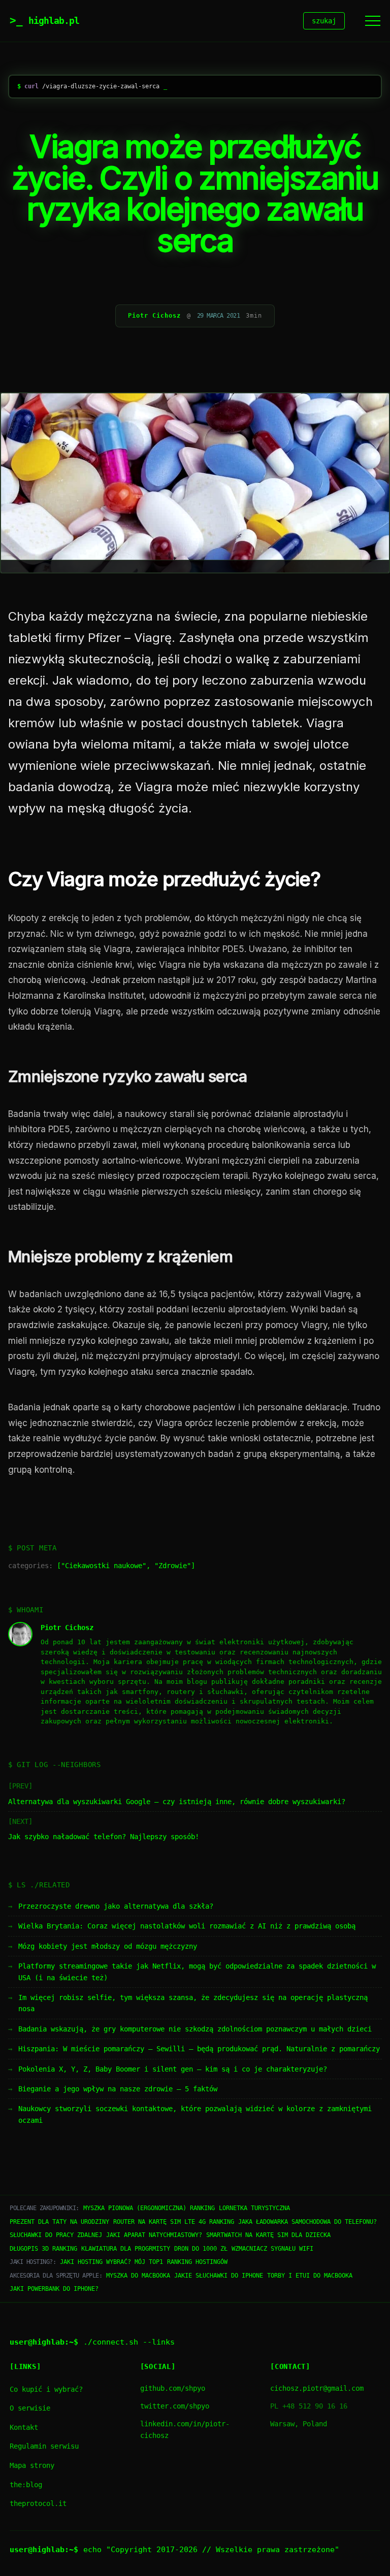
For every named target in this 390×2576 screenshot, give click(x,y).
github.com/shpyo (173, 2388)
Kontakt (24, 2427)
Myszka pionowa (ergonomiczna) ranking (149, 2208)
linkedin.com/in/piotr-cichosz (185, 2430)
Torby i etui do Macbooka (310, 2276)
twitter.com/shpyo (175, 2406)
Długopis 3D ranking (43, 2249)
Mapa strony (32, 2465)
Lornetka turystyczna (254, 2208)
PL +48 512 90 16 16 (309, 2406)
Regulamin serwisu (44, 2446)
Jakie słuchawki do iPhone (219, 2276)
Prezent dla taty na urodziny (59, 2222)
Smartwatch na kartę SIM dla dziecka (268, 2235)
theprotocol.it (38, 2503)
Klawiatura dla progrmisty (126, 2249)
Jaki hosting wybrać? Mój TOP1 (111, 2262)
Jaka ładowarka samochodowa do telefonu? (307, 2222)
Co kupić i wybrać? (46, 2389)
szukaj (324, 21)
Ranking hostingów (197, 2262)
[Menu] (373, 21)
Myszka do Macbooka (138, 2276)
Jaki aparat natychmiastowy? (154, 2235)
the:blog (26, 2485)
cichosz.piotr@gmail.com (317, 2388)
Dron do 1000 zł (201, 2249)
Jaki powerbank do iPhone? (54, 2289)
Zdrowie (173, 1566)
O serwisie (30, 2408)
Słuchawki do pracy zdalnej (56, 2235)
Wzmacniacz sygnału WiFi (272, 2249)
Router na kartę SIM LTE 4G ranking (174, 2222)
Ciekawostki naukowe (104, 1566)
